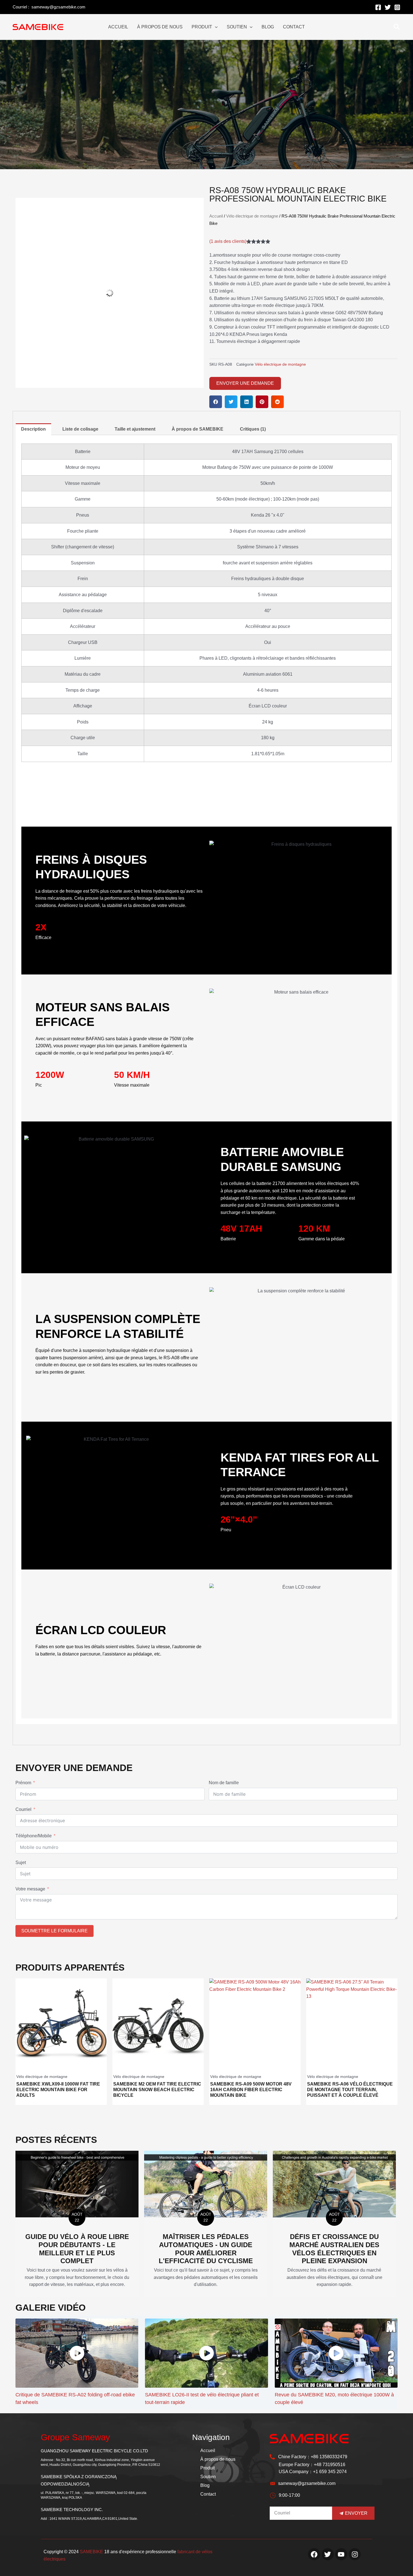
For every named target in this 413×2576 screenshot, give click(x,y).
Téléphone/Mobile (34, 1836)
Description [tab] (33, 429)
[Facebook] (378, 7)
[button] (216, 402)
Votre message (30, 1889)
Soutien (208, 2477)
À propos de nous (218, 2459)
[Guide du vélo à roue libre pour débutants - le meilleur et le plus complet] (77, 2184)
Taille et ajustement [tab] (135, 429)
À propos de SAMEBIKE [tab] (198, 429)
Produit (207, 2468)
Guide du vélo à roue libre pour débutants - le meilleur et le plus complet (77, 2249)
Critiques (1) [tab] (253, 429)
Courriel (23, 1809)
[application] (215, 27)
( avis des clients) (228, 241)
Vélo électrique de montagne (252, 216)
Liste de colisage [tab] (80, 429)
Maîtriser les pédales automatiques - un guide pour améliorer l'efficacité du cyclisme (206, 2249)
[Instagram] (397, 7)
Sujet (21, 1863)
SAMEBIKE (91, 2552)
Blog (205, 2485)
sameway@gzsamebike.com (58, 7)
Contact (208, 2494)
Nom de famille (224, 1783)
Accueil (216, 216)
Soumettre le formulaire (55, 1931)
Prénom (23, 1783)
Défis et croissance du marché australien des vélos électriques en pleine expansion (334, 2249)
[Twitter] (388, 7)
